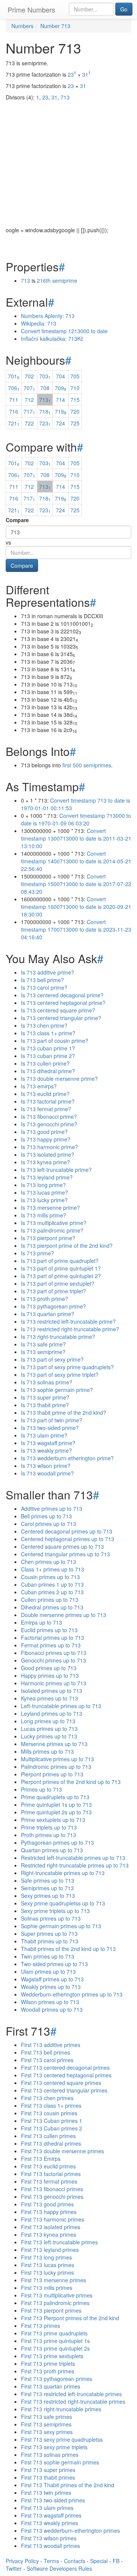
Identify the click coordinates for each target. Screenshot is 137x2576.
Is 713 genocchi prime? (49, 1124)
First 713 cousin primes (49, 2113)
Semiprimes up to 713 (47, 1888)
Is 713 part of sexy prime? (52, 1359)
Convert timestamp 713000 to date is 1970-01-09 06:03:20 (76, 819)
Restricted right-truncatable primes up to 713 (75, 1865)
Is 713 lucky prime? (44, 1200)
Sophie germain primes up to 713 (61, 1926)
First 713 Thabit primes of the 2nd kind (68, 2485)
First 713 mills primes (47, 2288)
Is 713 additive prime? (48, 972)
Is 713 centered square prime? (58, 1010)
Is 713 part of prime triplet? (53, 1291)
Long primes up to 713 (48, 1721)
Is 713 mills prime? (44, 1215)
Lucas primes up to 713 (49, 1729)
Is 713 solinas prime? (47, 1382)
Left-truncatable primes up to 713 (61, 1706)
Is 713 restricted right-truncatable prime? (70, 1329)
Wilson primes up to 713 (50, 2002)
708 (45, 388)
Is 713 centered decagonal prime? (62, 995)
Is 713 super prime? (45, 1397)
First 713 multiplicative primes (57, 2295)
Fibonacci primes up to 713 (54, 1653)
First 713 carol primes (47, 2060)
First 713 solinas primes (50, 2455)
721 (14, 423)
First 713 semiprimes (46, 2424)
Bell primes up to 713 (46, 1516)
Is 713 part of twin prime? (52, 1420)
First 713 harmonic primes (53, 2219)
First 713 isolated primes (51, 2227)
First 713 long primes (46, 2257)
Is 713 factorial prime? (48, 1101)
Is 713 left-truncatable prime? (56, 1170)
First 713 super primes (48, 2470)
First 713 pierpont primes (51, 2310)
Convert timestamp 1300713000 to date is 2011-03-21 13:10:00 (76, 838)
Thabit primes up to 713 (50, 1941)
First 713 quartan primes (51, 2386)
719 (61, 411)
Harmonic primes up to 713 (54, 1683)
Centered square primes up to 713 (62, 1546)
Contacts (75, 2561)
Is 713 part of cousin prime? (55, 1041)
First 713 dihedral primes (51, 2143)
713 (25, 280)
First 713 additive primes (51, 2045)
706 (14, 388)
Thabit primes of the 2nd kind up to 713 (68, 1949)
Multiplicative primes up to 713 (57, 1759)
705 (75, 376)
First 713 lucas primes (48, 2265)
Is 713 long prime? (43, 1185)
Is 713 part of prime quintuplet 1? (61, 1268)
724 (61, 423)
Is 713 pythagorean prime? (53, 1306)
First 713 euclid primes (48, 2166)
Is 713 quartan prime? (48, 1314)
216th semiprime (57, 280)
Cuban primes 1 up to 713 (52, 1584)
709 (61, 388)
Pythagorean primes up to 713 (57, 1842)
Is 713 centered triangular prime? (61, 1018)
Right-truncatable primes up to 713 (63, 1873)
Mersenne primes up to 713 (54, 1744)
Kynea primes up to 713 (49, 1698)
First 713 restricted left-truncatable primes (71, 2394)
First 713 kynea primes (49, 2234)
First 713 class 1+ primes (51, 2105)
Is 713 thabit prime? (45, 1405)
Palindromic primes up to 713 (56, 1767)
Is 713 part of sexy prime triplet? (60, 1375)
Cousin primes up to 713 (50, 1577)
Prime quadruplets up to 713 (55, 1797)
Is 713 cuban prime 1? (48, 1048)
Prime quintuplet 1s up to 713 (56, 1804)
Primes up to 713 (41, 1789)
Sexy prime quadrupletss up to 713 (63, 1903)
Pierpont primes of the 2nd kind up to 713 (71, 1782)
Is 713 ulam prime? (44, 1435)
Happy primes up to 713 (50, 1675)
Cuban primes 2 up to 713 (52, 1592)
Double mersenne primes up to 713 (64, 1615)
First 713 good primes (47, 2204)
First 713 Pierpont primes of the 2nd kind (70, 2318)
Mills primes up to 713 (47, 1751)
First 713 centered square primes (61, 2083)
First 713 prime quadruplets (54, 2333)
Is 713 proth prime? (45, 1299)
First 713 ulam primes (47, 2508)
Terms (51, 2561)
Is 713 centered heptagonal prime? (63, 1003)
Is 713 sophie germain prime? (57, 1390)
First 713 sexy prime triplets (54, 2447)
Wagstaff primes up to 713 (52, 1979)
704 (61, 376)
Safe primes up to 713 (48, 1880)
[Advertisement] (68, 158)
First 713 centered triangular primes (64, 2090)
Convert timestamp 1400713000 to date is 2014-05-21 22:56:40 (76, 861)
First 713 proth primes (48, 2371)
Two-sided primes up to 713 (54, 1964)
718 (45, 411)
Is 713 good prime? (44, 1132)
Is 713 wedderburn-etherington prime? (67, 1458)
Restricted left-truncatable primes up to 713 (73, 1858)
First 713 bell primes (45, 2052)
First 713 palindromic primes (55, 2303)
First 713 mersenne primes (53, 2280)
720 (75, 411)
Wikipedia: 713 (39, 323)
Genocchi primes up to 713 (53, 1660)
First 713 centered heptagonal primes (66, 2075)
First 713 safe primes (46, 2417)
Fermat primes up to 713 (51, 1645)
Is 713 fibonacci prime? (49, 1116)
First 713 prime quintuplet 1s (55, 2341)
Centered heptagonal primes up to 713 (68, 1539)
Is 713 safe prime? (43, 1344)
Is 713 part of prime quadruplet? (60, 1261)
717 (29, 411)
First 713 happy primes (49, 2212)
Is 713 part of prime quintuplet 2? (61, 1276)
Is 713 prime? (37, 1253)
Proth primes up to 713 (49, 1835)
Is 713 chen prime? (44, 1025)
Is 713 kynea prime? (45, 1162)
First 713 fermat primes (49, 2181)
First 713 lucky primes (47, 2272)
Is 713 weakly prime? (46, 1450)
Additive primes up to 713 (52, 1508)
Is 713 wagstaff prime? (48, 1443)
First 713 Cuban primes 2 (52, 2128)
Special (99, 2561)
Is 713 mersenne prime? (50, 1208)
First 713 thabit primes (48, 2477)
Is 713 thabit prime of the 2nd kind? (64, 1412)
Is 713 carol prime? (44, 987)
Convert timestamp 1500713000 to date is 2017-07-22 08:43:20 (76, 884)
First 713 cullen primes (48, 2136)
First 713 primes (41, 2326)
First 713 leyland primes (50, 2250)
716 (14, 411)
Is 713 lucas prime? (45, 1192)
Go (124, 9)
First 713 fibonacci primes (52, 2189)
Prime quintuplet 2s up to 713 (56, 1812)
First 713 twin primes (46, 2493)
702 (29, 376)
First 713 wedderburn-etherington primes (70, 2530)
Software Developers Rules (59, 2568)
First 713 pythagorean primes (57, 2379)
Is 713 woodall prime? (47, 1473)
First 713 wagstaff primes (51, 2515)
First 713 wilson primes (49, 2538)
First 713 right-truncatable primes (61, 2409)
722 (29, 423)
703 (45, 376)
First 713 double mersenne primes (62, 2151)
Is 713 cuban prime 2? (48, 1056)
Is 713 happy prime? (46, 1139)
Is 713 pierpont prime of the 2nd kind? (67, 1245)
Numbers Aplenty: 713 (48, 316)
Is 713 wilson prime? (46, 1466)
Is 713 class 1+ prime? (48, 1033)
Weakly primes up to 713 (51, 1987)
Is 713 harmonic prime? (49, 1147)
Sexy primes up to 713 (48, 1896)
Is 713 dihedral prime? (48, 1071)
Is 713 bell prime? (42, 980)
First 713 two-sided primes (53, 2500)
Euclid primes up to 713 (49, 1630)
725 (75, 423)
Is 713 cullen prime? (45, 1063)
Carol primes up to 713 (49, 1524)
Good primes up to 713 (49, 1668)
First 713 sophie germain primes (60, 2462)
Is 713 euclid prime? (45, 1094)
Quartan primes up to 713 (52, 1850)
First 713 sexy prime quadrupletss (62, 2439)
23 (71, 74)
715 (75, 400)
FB (116, 2561)
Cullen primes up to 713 (50, 1600)
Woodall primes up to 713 (52, 2009)
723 (45, 423)
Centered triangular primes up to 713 (65, 1554)
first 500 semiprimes (87, 765)
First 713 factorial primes (51, 2174)
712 (29, 400)
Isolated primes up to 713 (52, 1691)
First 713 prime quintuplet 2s (55, 2348)
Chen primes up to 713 (49, 1562)
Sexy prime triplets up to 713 (55, 1911)
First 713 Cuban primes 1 (52, 2121)
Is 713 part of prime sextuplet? (58, 1283)
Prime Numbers (31, 9)
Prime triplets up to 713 (49, 1827)
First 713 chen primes (47, 2098)
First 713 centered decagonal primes (65, 2067)
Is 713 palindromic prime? (52, 1230)
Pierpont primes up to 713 (52, 1774)
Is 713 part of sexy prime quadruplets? (67, 1367)
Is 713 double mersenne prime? (59, 1079)
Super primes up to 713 (49, 1934)
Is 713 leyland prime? (47, 1177)
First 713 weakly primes (49, 2523)
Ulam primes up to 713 (48, 1971)
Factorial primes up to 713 (53, 1638)
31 (85, 74)
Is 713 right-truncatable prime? (58, 1337)
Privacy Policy (22, 2561)
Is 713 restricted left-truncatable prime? (68, 1321)
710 (75, 388)
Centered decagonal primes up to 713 (67, 1531)
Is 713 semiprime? (43, 1352)
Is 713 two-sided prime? (50, 1428)
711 (14, 400)
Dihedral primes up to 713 (52, 1607)
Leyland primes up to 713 (52, 1713)
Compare (17, 520)
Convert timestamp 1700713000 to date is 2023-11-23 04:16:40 (76, 929)
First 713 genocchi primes (52, 2197)
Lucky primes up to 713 (49, 1736)
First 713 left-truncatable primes (59, 2242)
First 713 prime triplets (48, 2363)
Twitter (14, 2568)
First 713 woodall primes (50, 2546)
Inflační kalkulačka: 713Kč (52, 339)
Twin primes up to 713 (48, 1956)
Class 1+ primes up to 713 (53, 1569)
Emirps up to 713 (41, 1622)
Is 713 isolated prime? (48, 1154)
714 (61, 400)
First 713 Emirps (41, 2159)
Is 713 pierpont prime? (48, 1238)
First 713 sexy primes (47, 2432)
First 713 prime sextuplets (52, 2356)
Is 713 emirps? (39, 1086)
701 (14, 376)
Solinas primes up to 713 (51, 1918)
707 (29, 388)
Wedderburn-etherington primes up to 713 (72, 1994)
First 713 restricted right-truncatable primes (73, 2401)
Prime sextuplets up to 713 (53, 1820)
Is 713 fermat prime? (46, 1109)
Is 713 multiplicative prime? (54, 1223)
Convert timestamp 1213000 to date (64, 331)
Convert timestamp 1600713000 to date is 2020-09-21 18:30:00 (76, 907)
